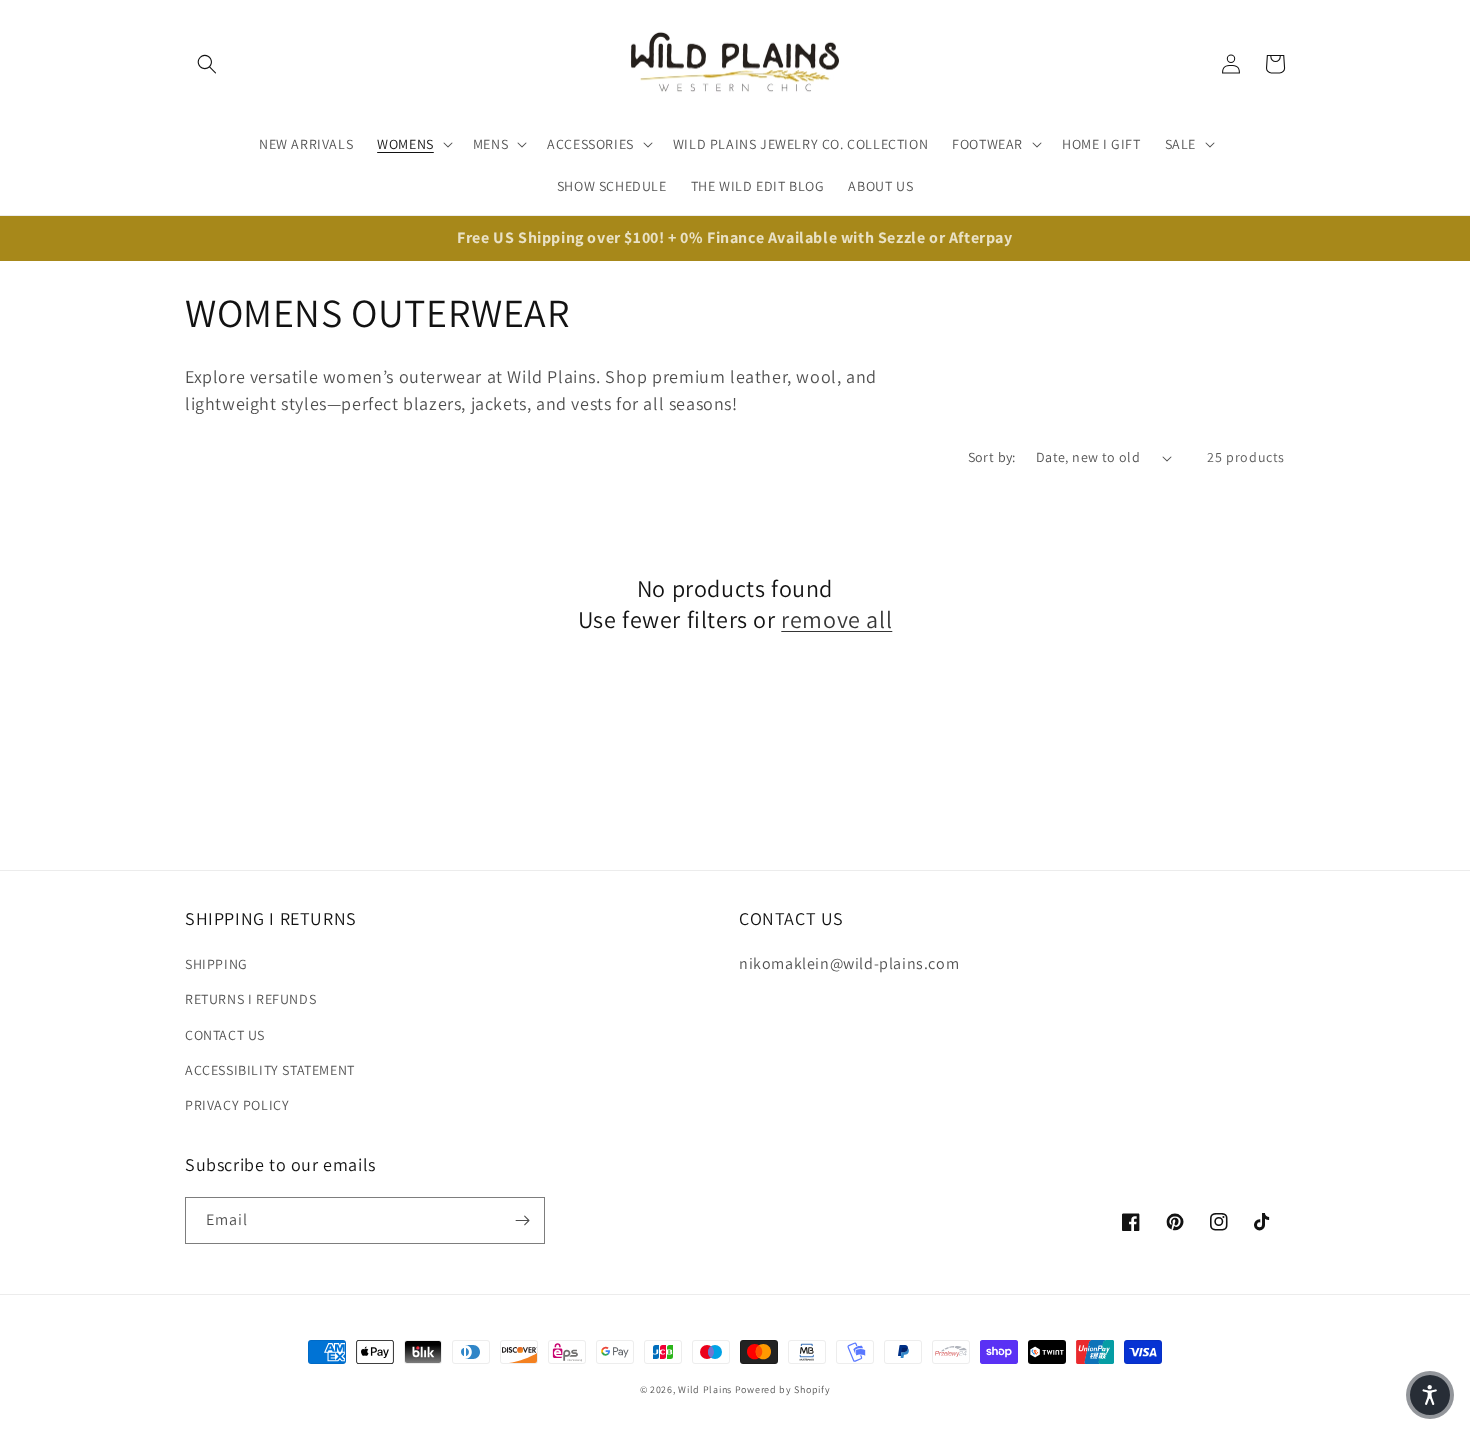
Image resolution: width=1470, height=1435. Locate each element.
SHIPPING (216, 964)
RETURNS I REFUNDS (250, 999)
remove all (836, 619)
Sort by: (992, 457)
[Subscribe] (522, 1220)
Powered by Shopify (783, 1389)
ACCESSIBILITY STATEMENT (270, 1070)
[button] (207, 64)
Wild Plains (705, 1389)
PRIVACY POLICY (237, 1105)
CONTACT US (225, 1035)
